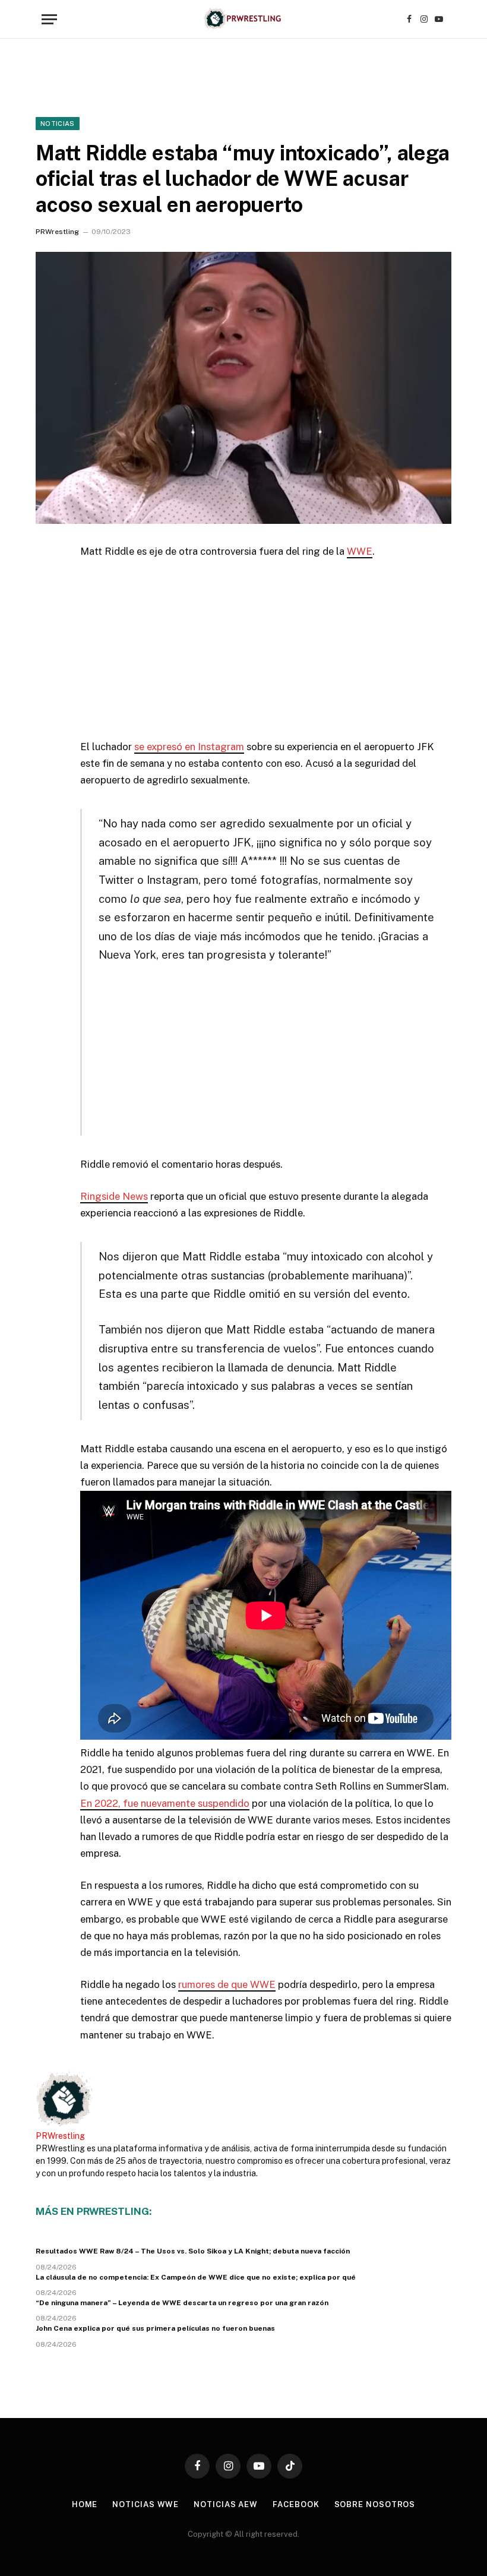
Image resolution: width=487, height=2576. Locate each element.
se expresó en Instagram (189, 747)
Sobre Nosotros (375, 2504)
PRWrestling (57, 232)
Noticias (58, 124)
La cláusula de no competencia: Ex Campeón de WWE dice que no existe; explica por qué (196, 2277)
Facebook (296, 2504)
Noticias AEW (226, 2504)
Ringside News (114, 1196)
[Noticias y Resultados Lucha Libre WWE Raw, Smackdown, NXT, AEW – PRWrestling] (243, 19)
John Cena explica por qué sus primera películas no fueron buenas (155, 2328)
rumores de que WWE (227, 1984)
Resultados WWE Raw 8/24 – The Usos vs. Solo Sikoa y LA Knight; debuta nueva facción (193, 2251)
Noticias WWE (146, 2504)
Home (85, 2504)
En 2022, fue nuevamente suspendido (165, 1803)
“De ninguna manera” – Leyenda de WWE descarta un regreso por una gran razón (182, 2303)
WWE (360, 551)
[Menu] (49, 19)
